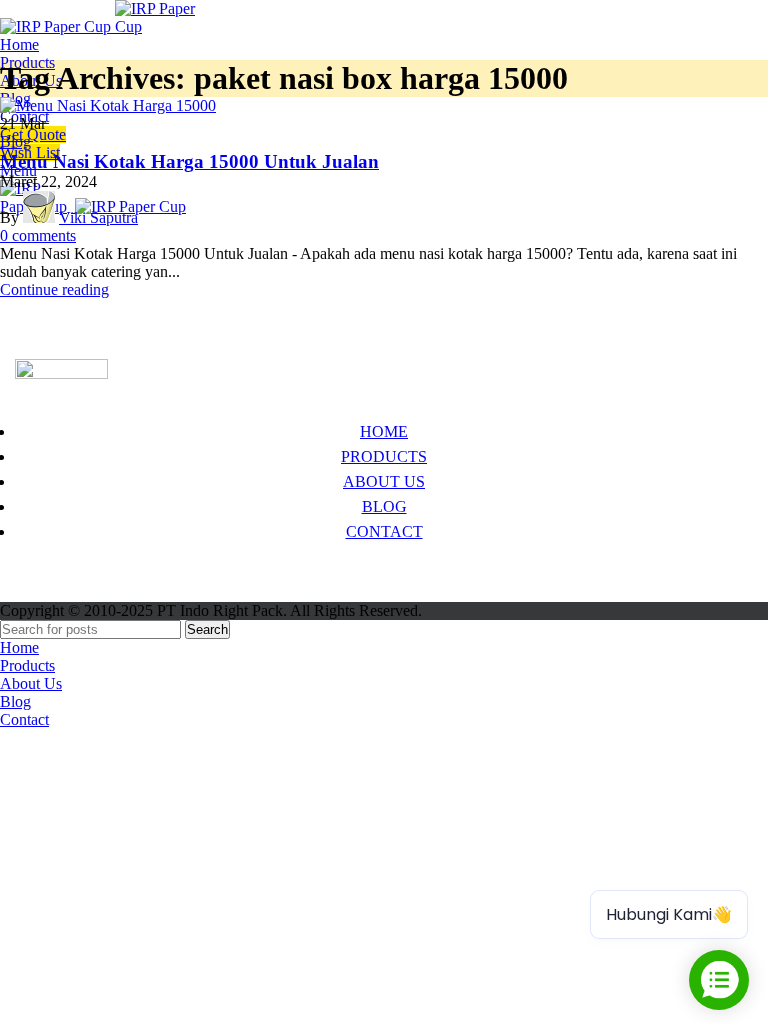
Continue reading (54, 289)
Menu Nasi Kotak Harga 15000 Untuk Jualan (189, 161)
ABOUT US (384, 481)
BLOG (384, 506)
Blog (15, 141)
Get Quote (33, 134)
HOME (384, 431)
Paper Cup (48, 572)
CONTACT (384, 531)
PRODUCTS (384, 456)
